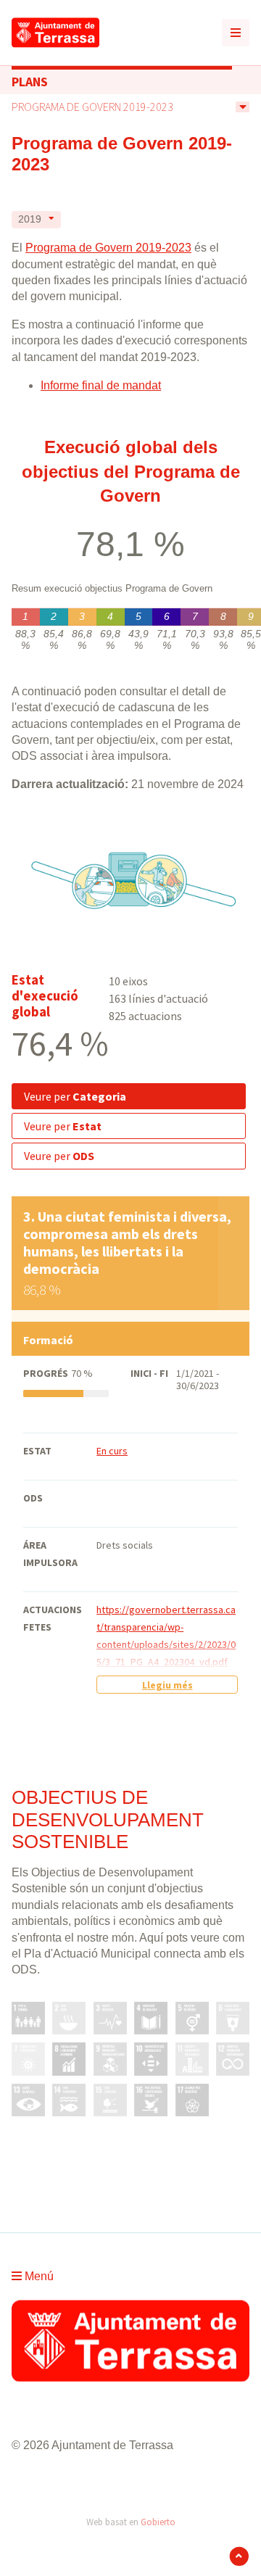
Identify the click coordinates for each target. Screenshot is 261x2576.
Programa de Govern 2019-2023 (92, 107)
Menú (38, 2276)
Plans (30, 82)
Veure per (75, 1096)
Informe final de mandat (101, 385)
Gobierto (158, 2522)
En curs (112, 1451)
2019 (30, 219)
